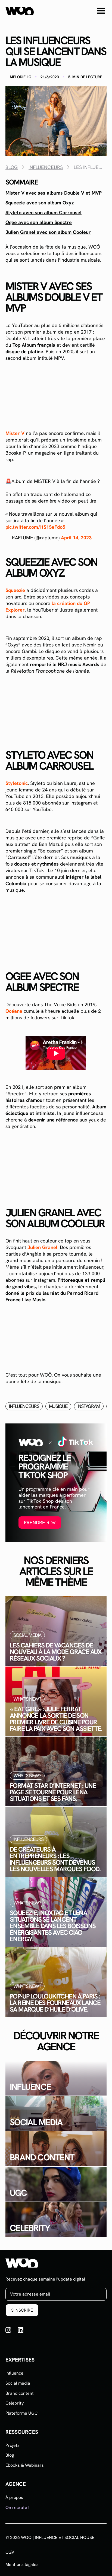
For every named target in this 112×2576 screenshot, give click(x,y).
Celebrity (15, 2403)
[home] (20, 11)
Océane (14, 1011)
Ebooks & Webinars (25, 2465)
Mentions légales (22, 2565)
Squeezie (15, 590)
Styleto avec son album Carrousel (43, 213)
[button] (101, 11)
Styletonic (17, 783)
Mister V (15, 433)
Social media (18, 2383)
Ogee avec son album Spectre (39, 222)
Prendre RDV (40, 1523)
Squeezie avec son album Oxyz (40, 203)
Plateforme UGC (21, 2413)
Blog (10, 2455)
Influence (14, 2373)
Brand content (20, 2393)
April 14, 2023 (76, 538)
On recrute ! (17, 2507)
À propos (14, 2497)
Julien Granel (42, 1247)
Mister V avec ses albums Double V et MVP (54, 193)
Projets (13, 2445)
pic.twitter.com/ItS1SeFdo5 (35, 527)
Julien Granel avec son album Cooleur (48, 232)
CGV (10, 2552)
